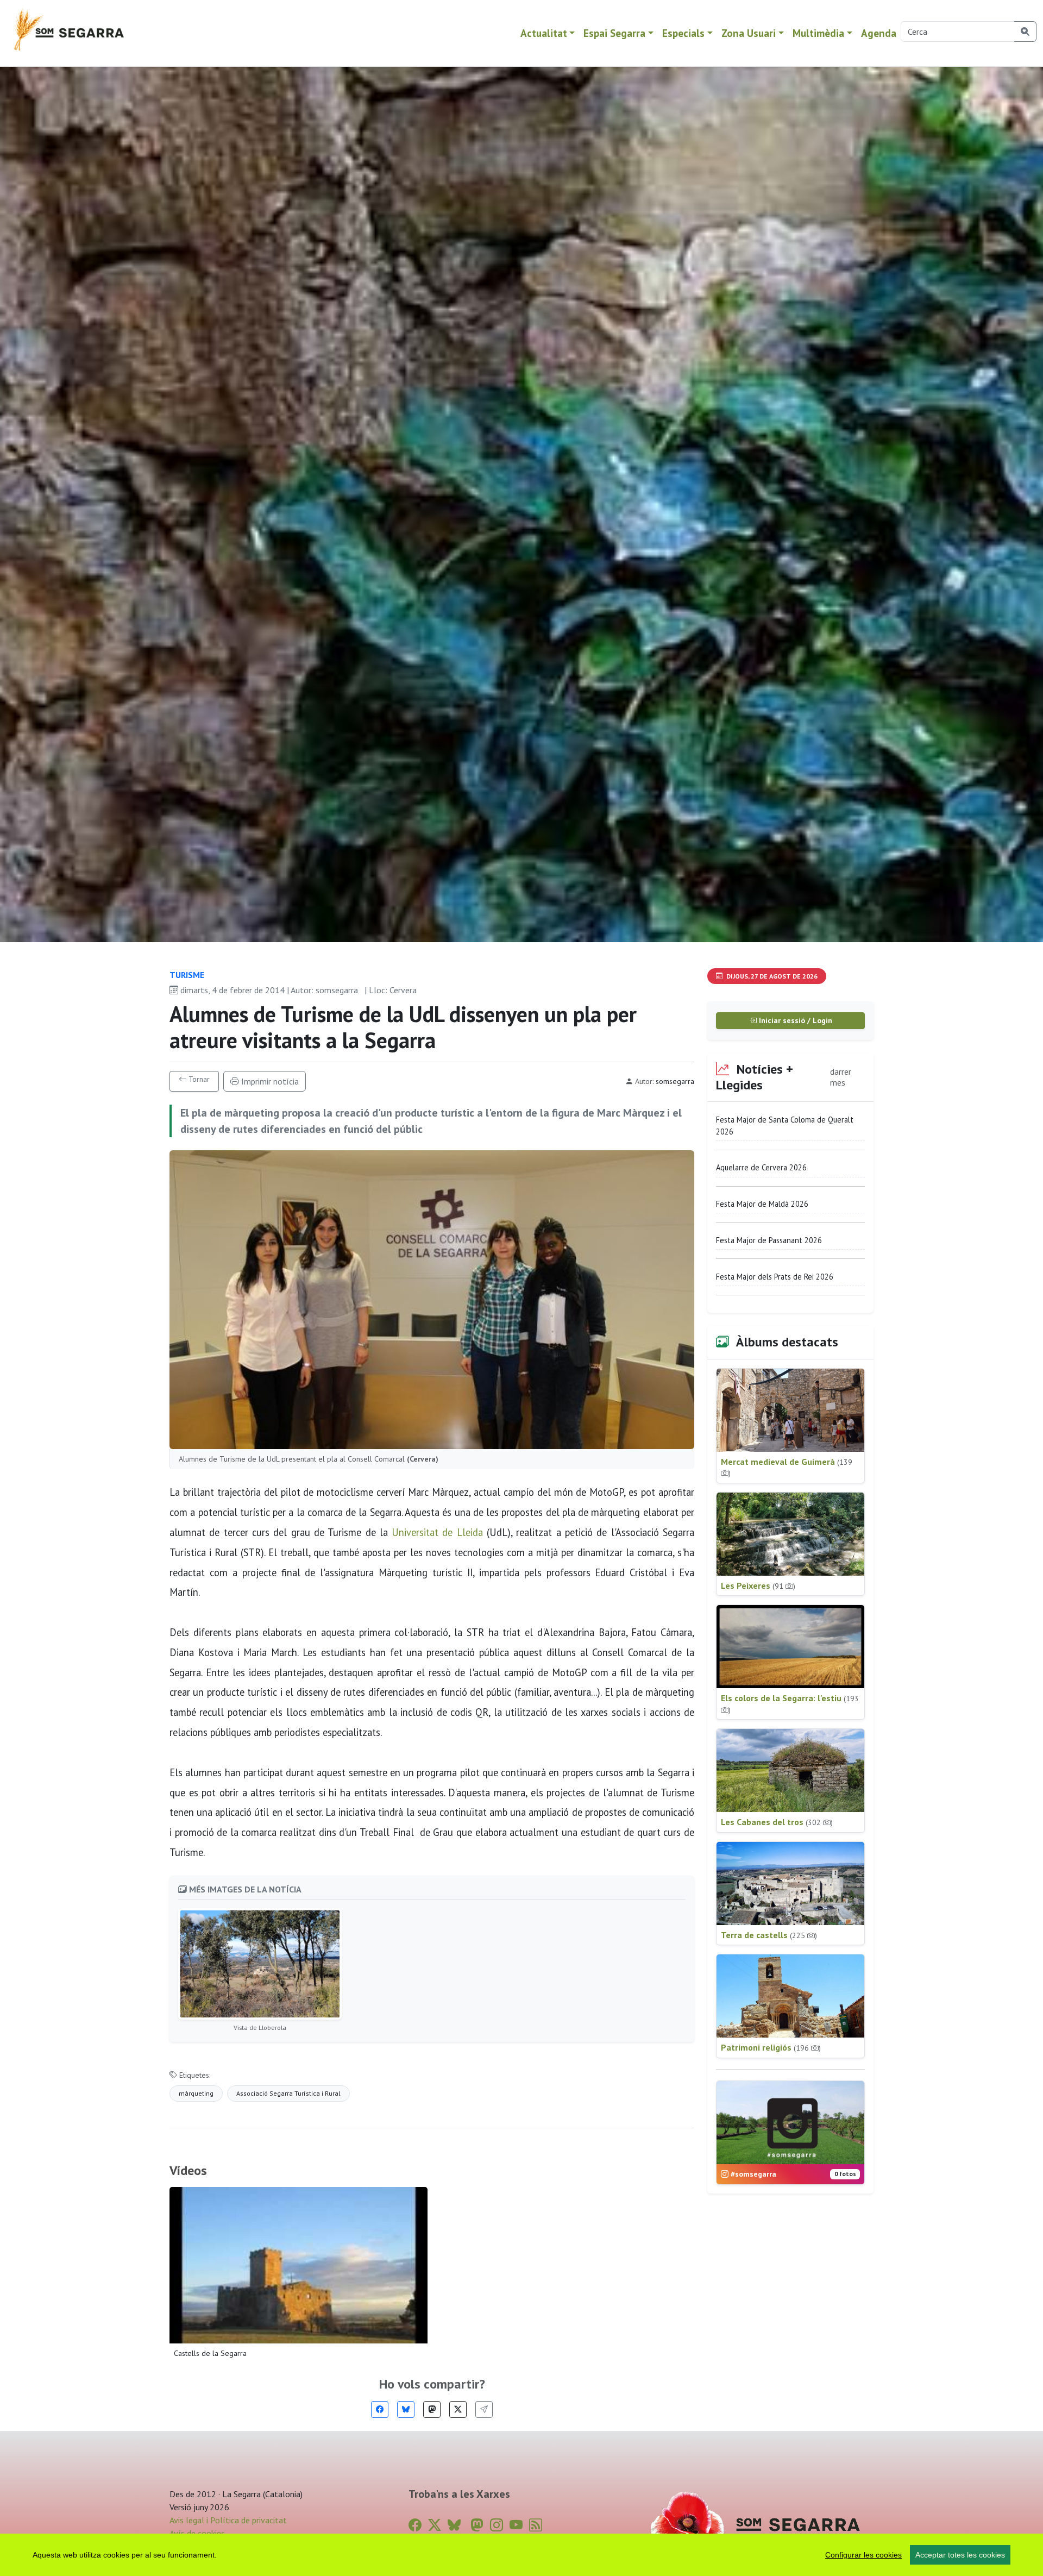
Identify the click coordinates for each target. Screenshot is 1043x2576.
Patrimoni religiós (771, 2047)
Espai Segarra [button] (614, 33)
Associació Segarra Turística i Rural (288, 2093)
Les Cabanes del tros (777, 1822)
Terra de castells (769, 1935)
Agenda (879, 33)
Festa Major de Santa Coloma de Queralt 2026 (785, 1126)
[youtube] (516, 2525)
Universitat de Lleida (437, 1532)
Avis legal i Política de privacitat (228, 2520)
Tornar (198, 1079)
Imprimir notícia (269, 1081)
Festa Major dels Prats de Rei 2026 (775, 1277)
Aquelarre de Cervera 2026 (761, 1167)
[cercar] (1025, 32)
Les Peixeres (758, 1585)
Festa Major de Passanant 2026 (769, 1240)
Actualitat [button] (544, 33)
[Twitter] (458, 2409)
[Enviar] (484, 2409)
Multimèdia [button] (818, 33)
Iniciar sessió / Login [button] (794, 1020)
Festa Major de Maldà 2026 (762, 1204)
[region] (521, 2555)
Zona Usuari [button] (749, 33)
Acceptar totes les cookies (960, 2555)
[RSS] (536, 2525)
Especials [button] (683, 33)
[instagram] (497, 2525)
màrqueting (196, 2093)
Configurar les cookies (863, 2555)
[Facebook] (380, 2409)
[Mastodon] (432, 2409)
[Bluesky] (406, 2409)
